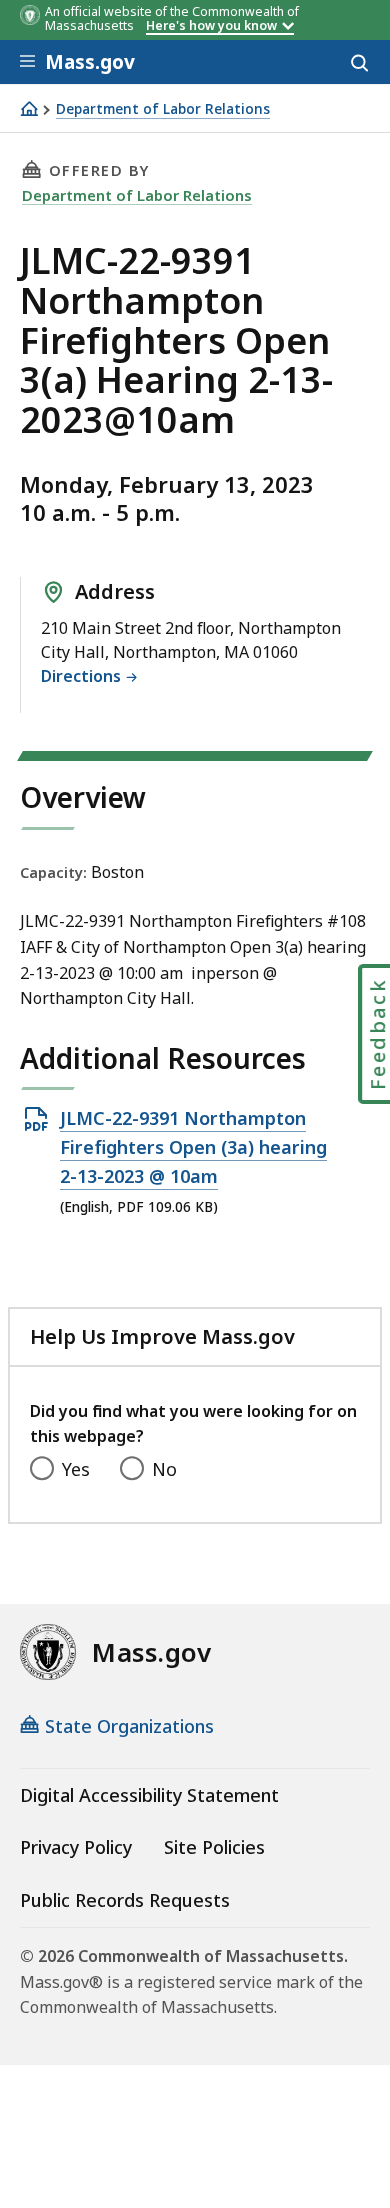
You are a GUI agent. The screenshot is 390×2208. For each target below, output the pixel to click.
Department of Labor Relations (163, 109)
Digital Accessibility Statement (149, 1795)
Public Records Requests (125, 1900)
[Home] (29, 108)
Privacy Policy (76, 1847)
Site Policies (214, 1847)
